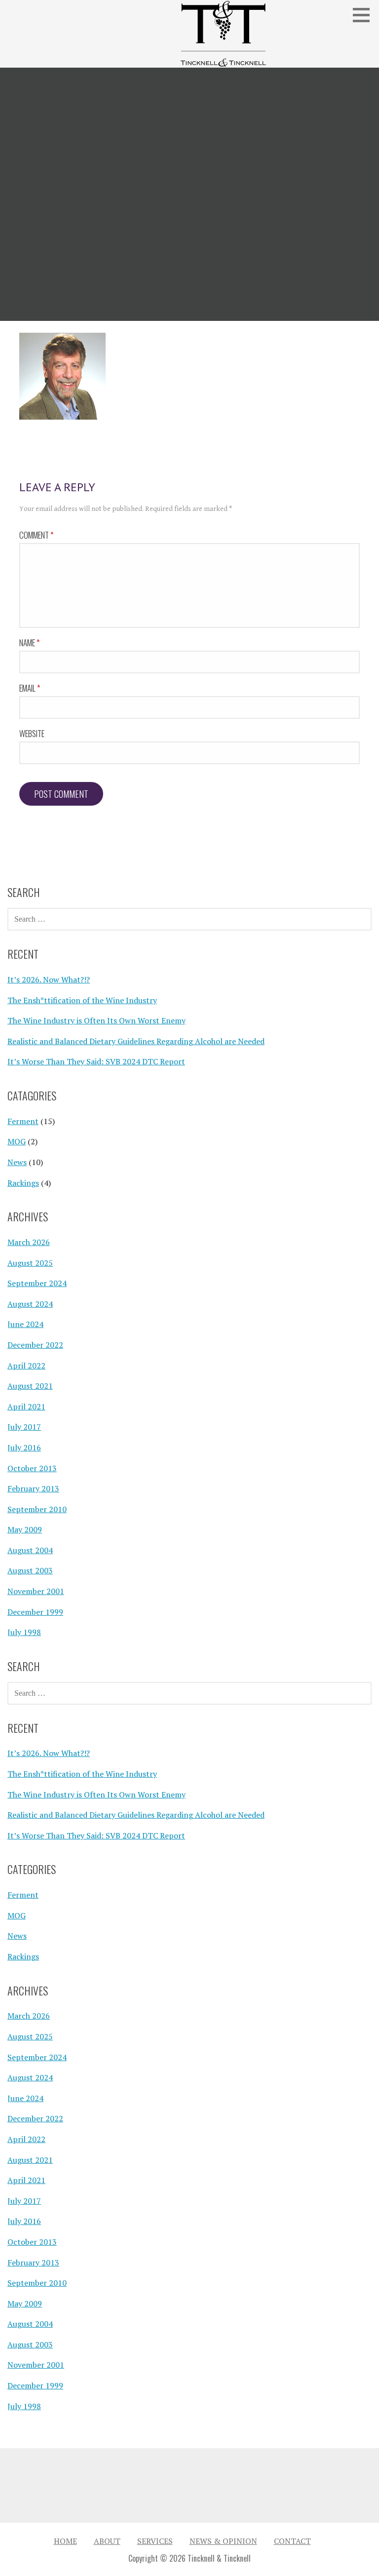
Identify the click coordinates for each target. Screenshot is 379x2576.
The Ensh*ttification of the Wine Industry (82, 1000)
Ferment (23, 1121)
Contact (292, 2541)
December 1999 (35, 1612)
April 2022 (26, 1366)
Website (32, 733)
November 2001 (36, 1591)
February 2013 (33, 1488)
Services (155, 2541)
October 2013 (32, 1468)
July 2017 (24, 1427)
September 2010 (37, 1509)
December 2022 (35, 1345)
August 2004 (30, 1550)
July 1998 (24, 1632)
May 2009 (25, 1529)
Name (30, 643)
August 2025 (30, 1263)
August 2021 (30, 1386)
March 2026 (29, 1242)
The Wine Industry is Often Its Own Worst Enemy (96, 1020)
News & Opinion (223, 2541)
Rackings (23, 1183)
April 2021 (26, 1406)
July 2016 (24, 1447)
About (107, 2541)
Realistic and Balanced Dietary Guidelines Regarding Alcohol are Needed (136, 1041)
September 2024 (37, 1283)
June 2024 (25, 1324)
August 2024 (30, 1304)
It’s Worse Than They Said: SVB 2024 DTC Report (96, 1061)
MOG (17, 1141)
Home (65, 2541)
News (17, 1162)
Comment (37, 535)
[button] (365, 15)
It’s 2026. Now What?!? (49, 979)
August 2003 (30, 1570)
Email (30, 688)
